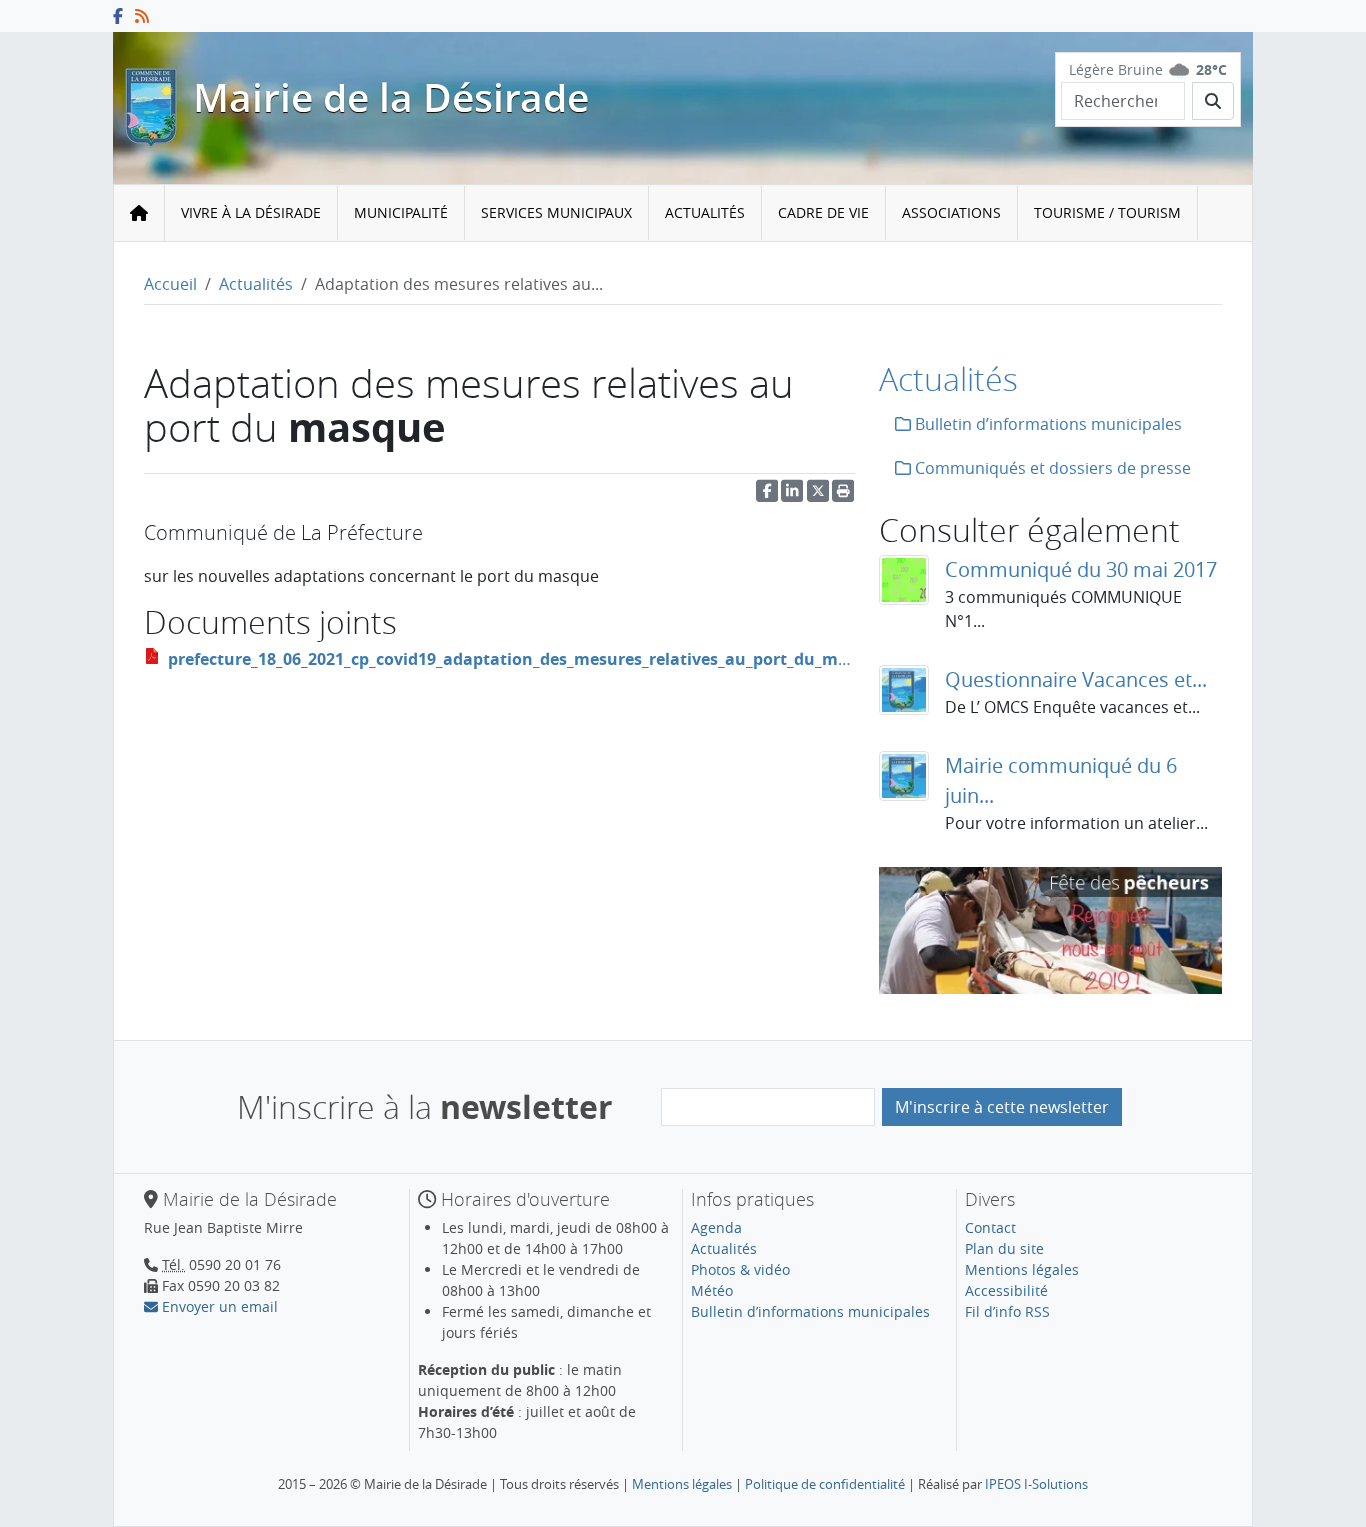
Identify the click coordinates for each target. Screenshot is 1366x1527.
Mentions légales (1022, 1269)
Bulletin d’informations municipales (1046, 424)
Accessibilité (1006, 1290)
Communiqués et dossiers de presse (1051, 468)
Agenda (716, 1227)
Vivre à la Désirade (251, 212)
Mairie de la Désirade (391, 97)
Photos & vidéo (740, 1269)
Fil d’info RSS (1007, 1311)
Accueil (170, 284)
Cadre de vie (823, 212)
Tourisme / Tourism (1107, 212)
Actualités (705, 212)
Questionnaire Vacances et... (1076, 679)
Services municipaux (556, 212)
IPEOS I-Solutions (1036, 1484)
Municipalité (401, 212)
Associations (951, 212)
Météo (712, 1290)
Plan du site (1004, 1248)
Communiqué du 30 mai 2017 (1081, 569)
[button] (843, 495)
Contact (990, 1227)
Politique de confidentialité (825, 1484)
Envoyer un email (218, 1306)
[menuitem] (251, 213)
